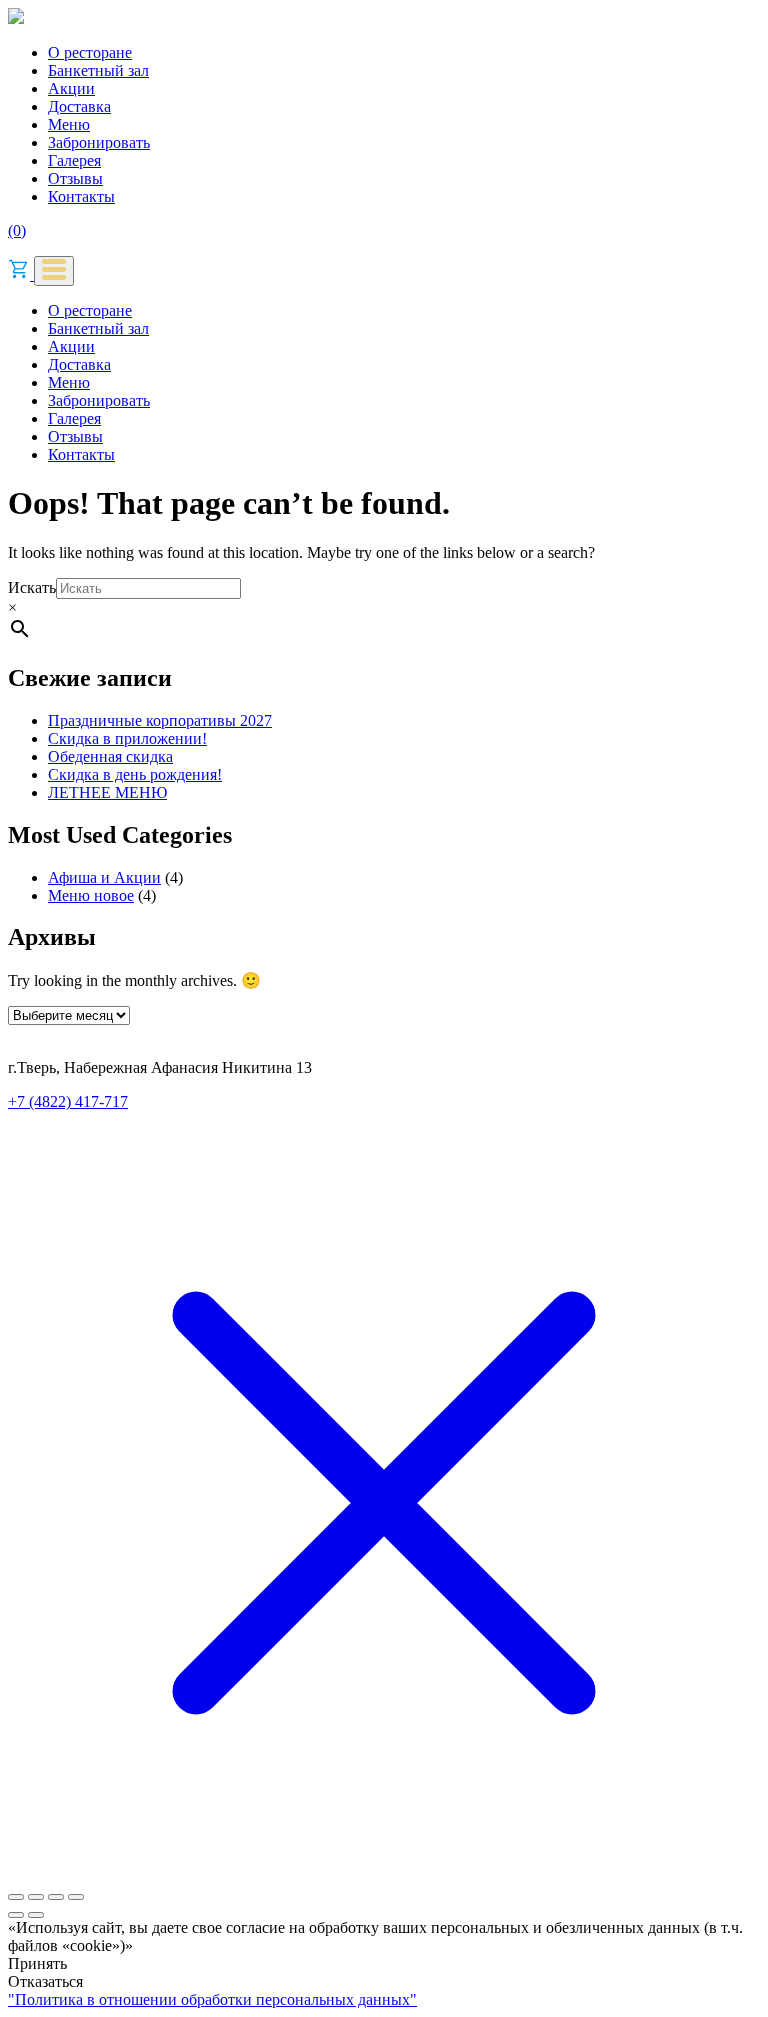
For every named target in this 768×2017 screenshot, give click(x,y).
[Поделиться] (56, 1897)
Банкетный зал (98, 70)
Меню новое (91, 895)
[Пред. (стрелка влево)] (16, 1915)
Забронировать (99, 142)
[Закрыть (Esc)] (76, 1897)
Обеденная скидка (110, 756)
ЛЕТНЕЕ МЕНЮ (107, 792)
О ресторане (90, 52)
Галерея (74, 160)
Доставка (79, 106)
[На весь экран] (36, 1897)
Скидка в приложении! (127, 738)
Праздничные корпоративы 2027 (160, 720)
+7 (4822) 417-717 (68, 1101)
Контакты (81, 196)
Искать (32, 587)
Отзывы (75, 178)
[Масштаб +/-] (16, 1897)
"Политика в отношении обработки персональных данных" (212, 1999)
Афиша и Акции (104, 877)
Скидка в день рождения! (135, 774)
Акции (71, 88)
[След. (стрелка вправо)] (36, 1915)
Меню (69, 124)
